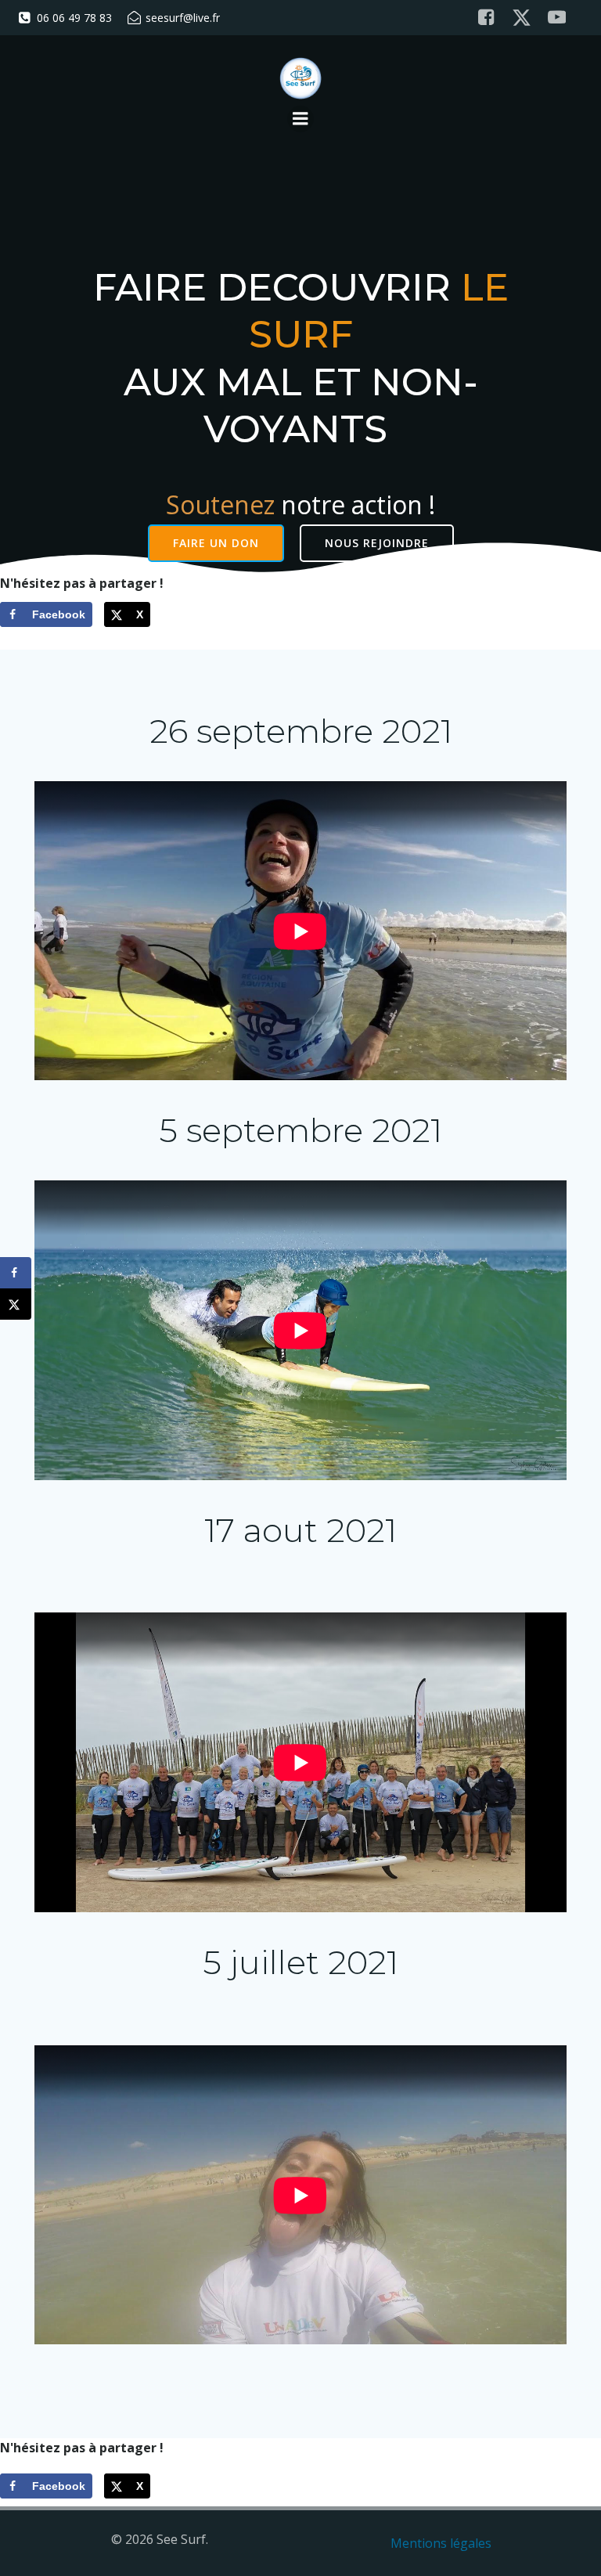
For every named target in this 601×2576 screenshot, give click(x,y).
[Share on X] (16, 1304)
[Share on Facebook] (16, 1273)
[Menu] (300, 119)
